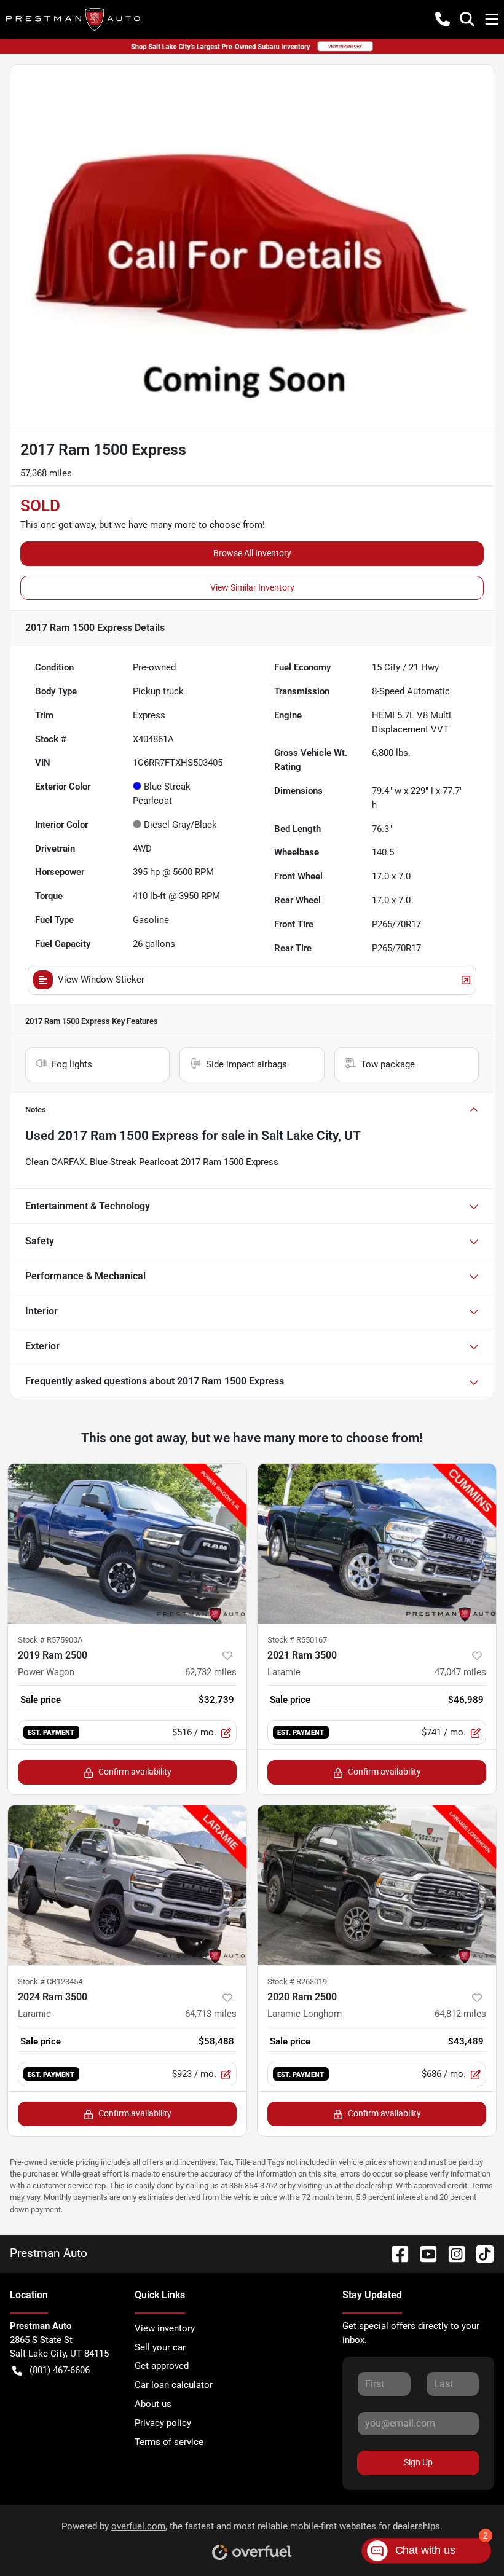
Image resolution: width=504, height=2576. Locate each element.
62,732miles (211, 1672)
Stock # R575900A (50, 1640)
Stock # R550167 (297, 1640)
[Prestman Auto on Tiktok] (480, 2253)
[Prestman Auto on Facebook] (395, 2253)
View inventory (165, 2328)
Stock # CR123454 (50, 1981)
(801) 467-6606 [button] (60, 2370)
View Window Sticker (101, 980)
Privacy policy (163, 2423)
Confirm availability (135, 1772)
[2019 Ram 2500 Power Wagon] (127, 1544)
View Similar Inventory (252, 587)
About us (153, 2404)
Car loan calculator (174, 2385)
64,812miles (460, 2014)
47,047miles (460, 1672)
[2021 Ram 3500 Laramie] (377, 1544)
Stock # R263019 (297, 1981)
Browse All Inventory (252, 553)
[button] (443, 19)
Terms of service (169, 2442)
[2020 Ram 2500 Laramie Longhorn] (377, 1885)
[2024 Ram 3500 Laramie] (127, 1885)
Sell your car (160, 2347)
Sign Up (418, 2462)
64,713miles (211, 2014)
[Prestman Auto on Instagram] (452, 2253)
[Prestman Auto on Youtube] (423, 2253)
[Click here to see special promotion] (252, 46)
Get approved (162, 2366)
